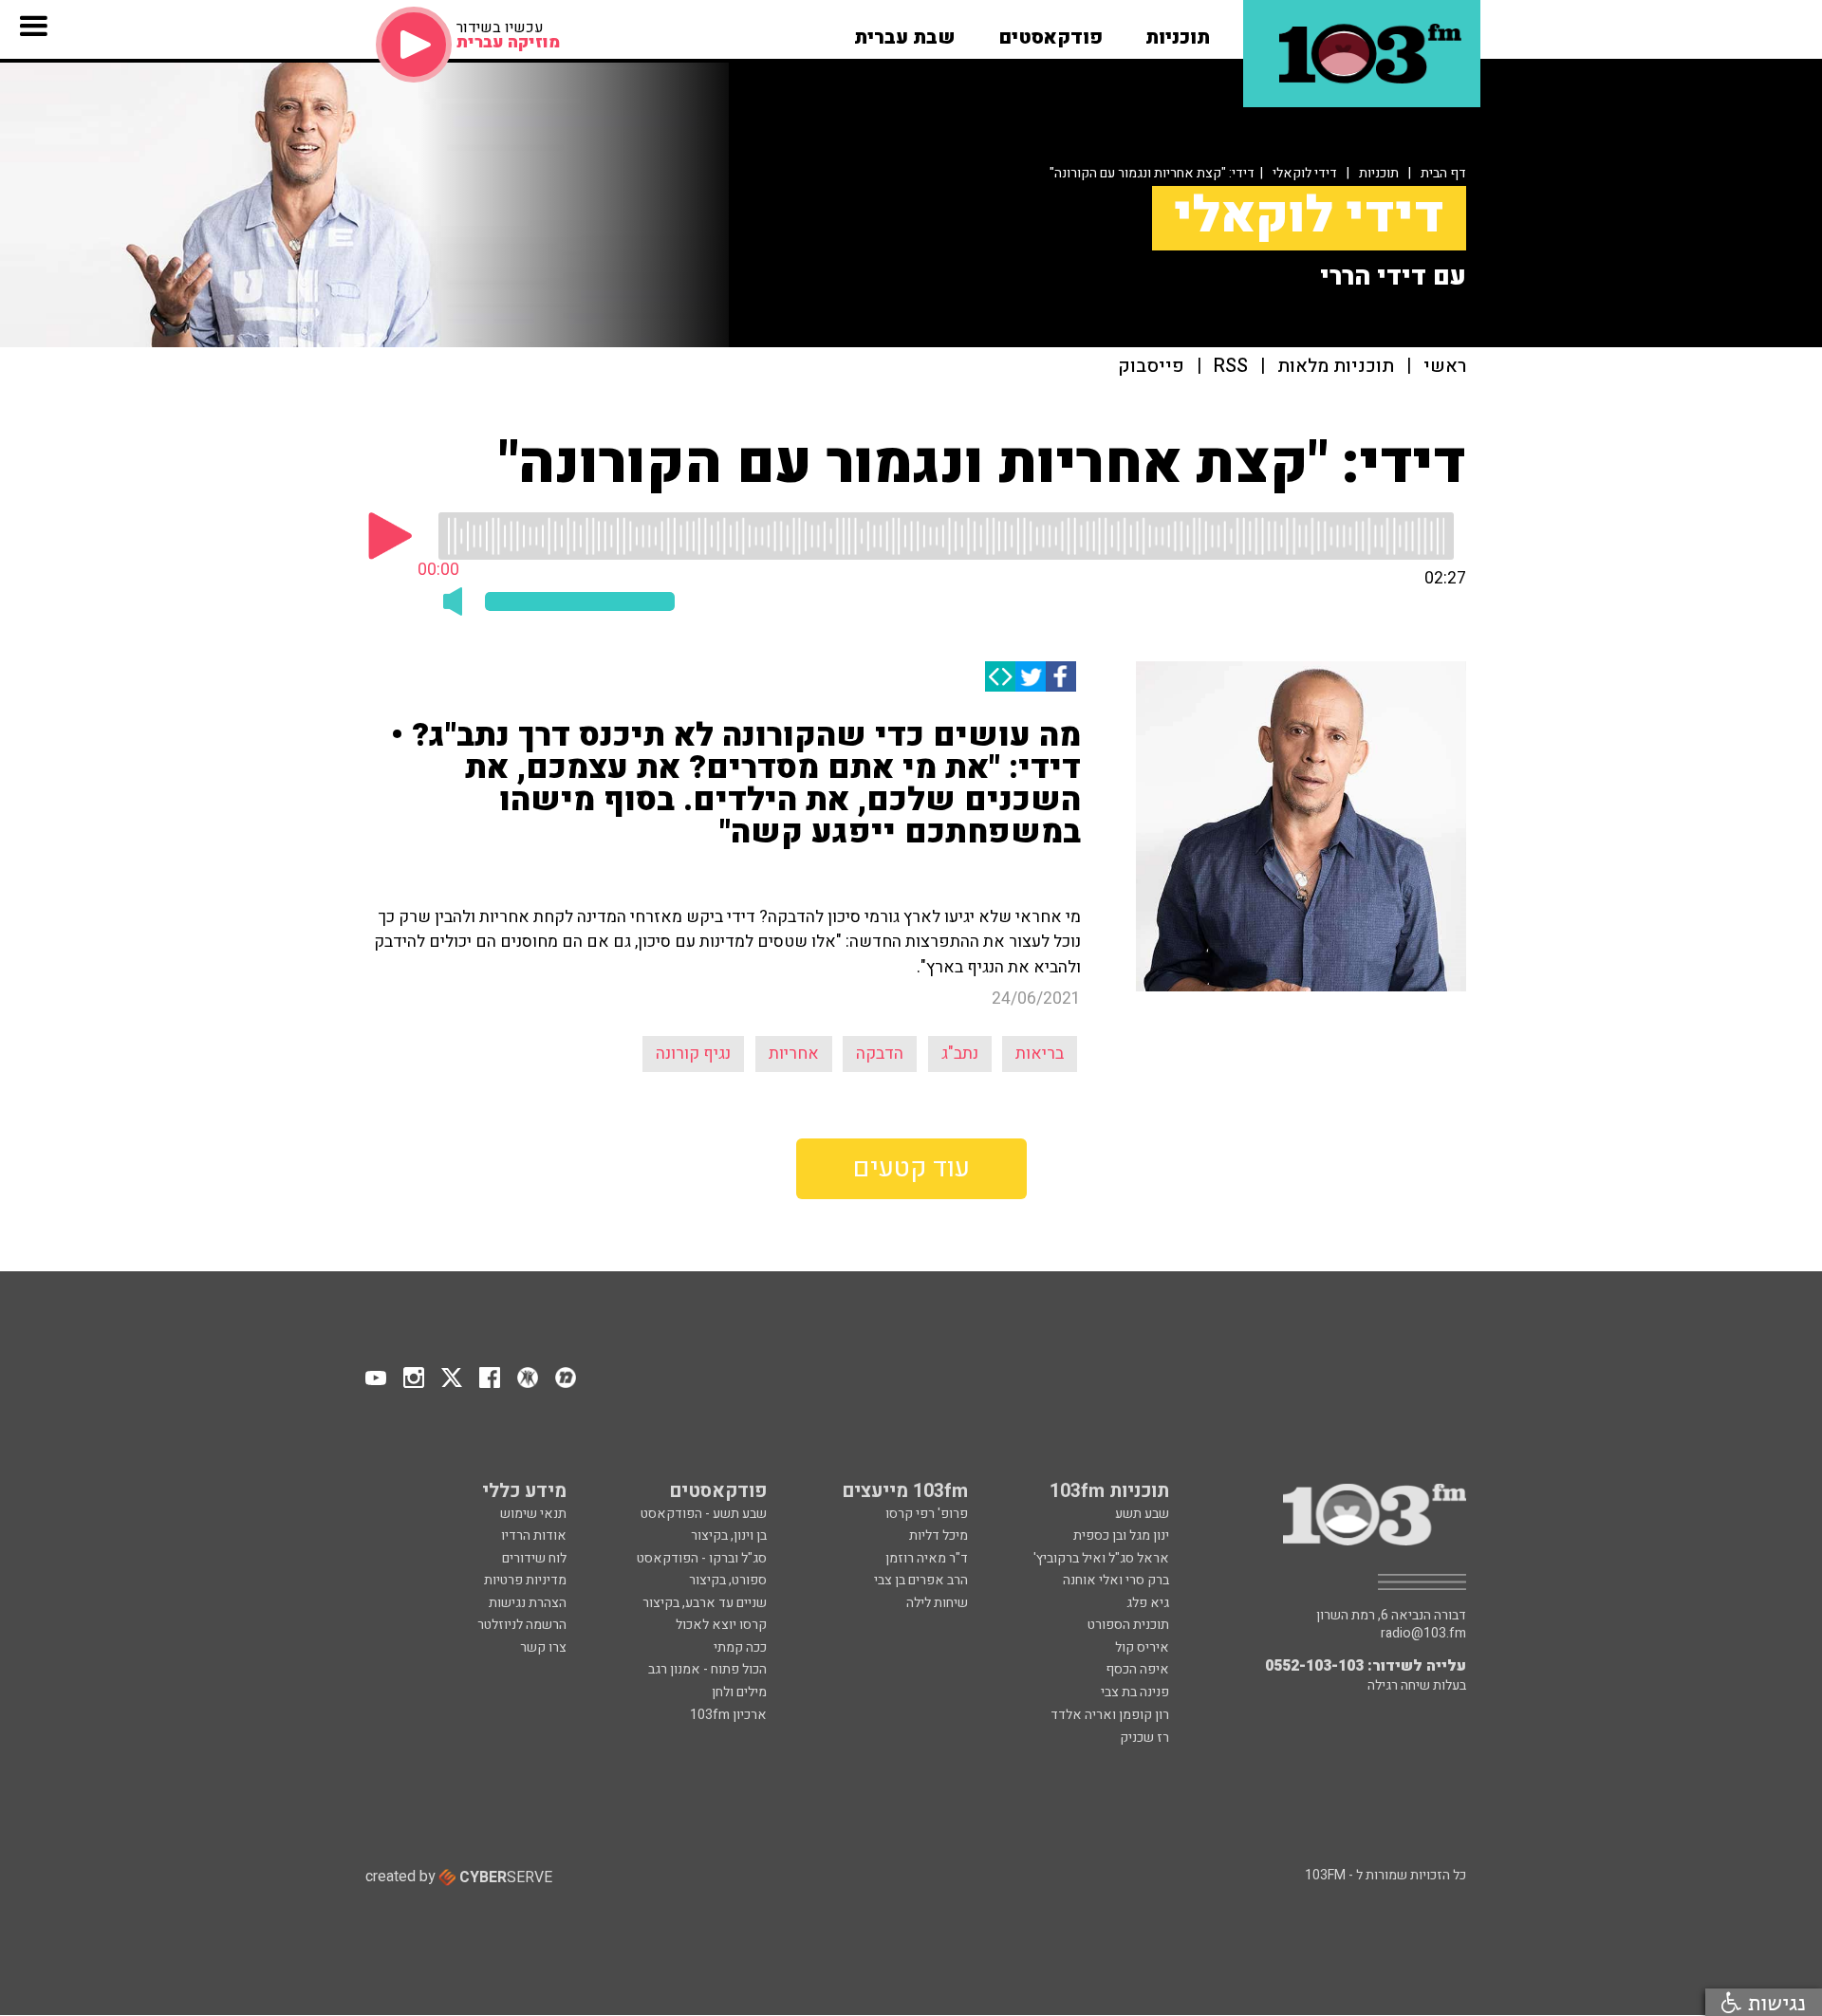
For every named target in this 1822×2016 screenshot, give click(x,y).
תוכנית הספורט (1128, 1625)
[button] (1178, 31)
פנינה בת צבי (1135, 1692)
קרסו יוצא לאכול (721, 1625)
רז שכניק (1144, 1738)
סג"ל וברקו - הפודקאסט (702, 1558)
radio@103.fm (1423, 1634)
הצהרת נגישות (528, 1603)
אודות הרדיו (534, 1535)
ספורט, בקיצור (728, 1580)
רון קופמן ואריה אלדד (1110, 1715)
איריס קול (1142, 1647)
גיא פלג (1148, 1603)
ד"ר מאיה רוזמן (927, 1558)
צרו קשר (543, 1647)
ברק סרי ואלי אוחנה (1116, 1580)
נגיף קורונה (693, 1054)
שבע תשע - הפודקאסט (704, 1514)
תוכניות (1379, 173)
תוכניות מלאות (1336, 367)
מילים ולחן (739, 1692)
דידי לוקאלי (1305, 173)
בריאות (1040, 1054)
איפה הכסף (1137, 1669)
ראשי (1445, 367)
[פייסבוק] (1061, 676)
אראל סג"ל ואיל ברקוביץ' (1101, 1558)
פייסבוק (1151, 367)
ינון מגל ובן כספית (1121, 1535)
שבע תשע (1142, 1514)
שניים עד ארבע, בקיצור (705, 1603)
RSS (1231, 367)
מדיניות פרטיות (525, 1580)
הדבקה (880, 1054)
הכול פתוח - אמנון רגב (707, 1669)
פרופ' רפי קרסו (927, 1514)
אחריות (794, 1054)
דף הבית (1443, 173)
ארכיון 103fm (728, 1715)
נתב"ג (960, 1054)
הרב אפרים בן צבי (921, 1580)
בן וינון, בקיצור (729, 1535)
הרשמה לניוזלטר (522, 1625)
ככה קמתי (740, 1647)
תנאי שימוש (533, 1514)
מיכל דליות (939, 1535)
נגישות (1774, 2002)
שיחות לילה (937, 1603)
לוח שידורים (534, 1558)
